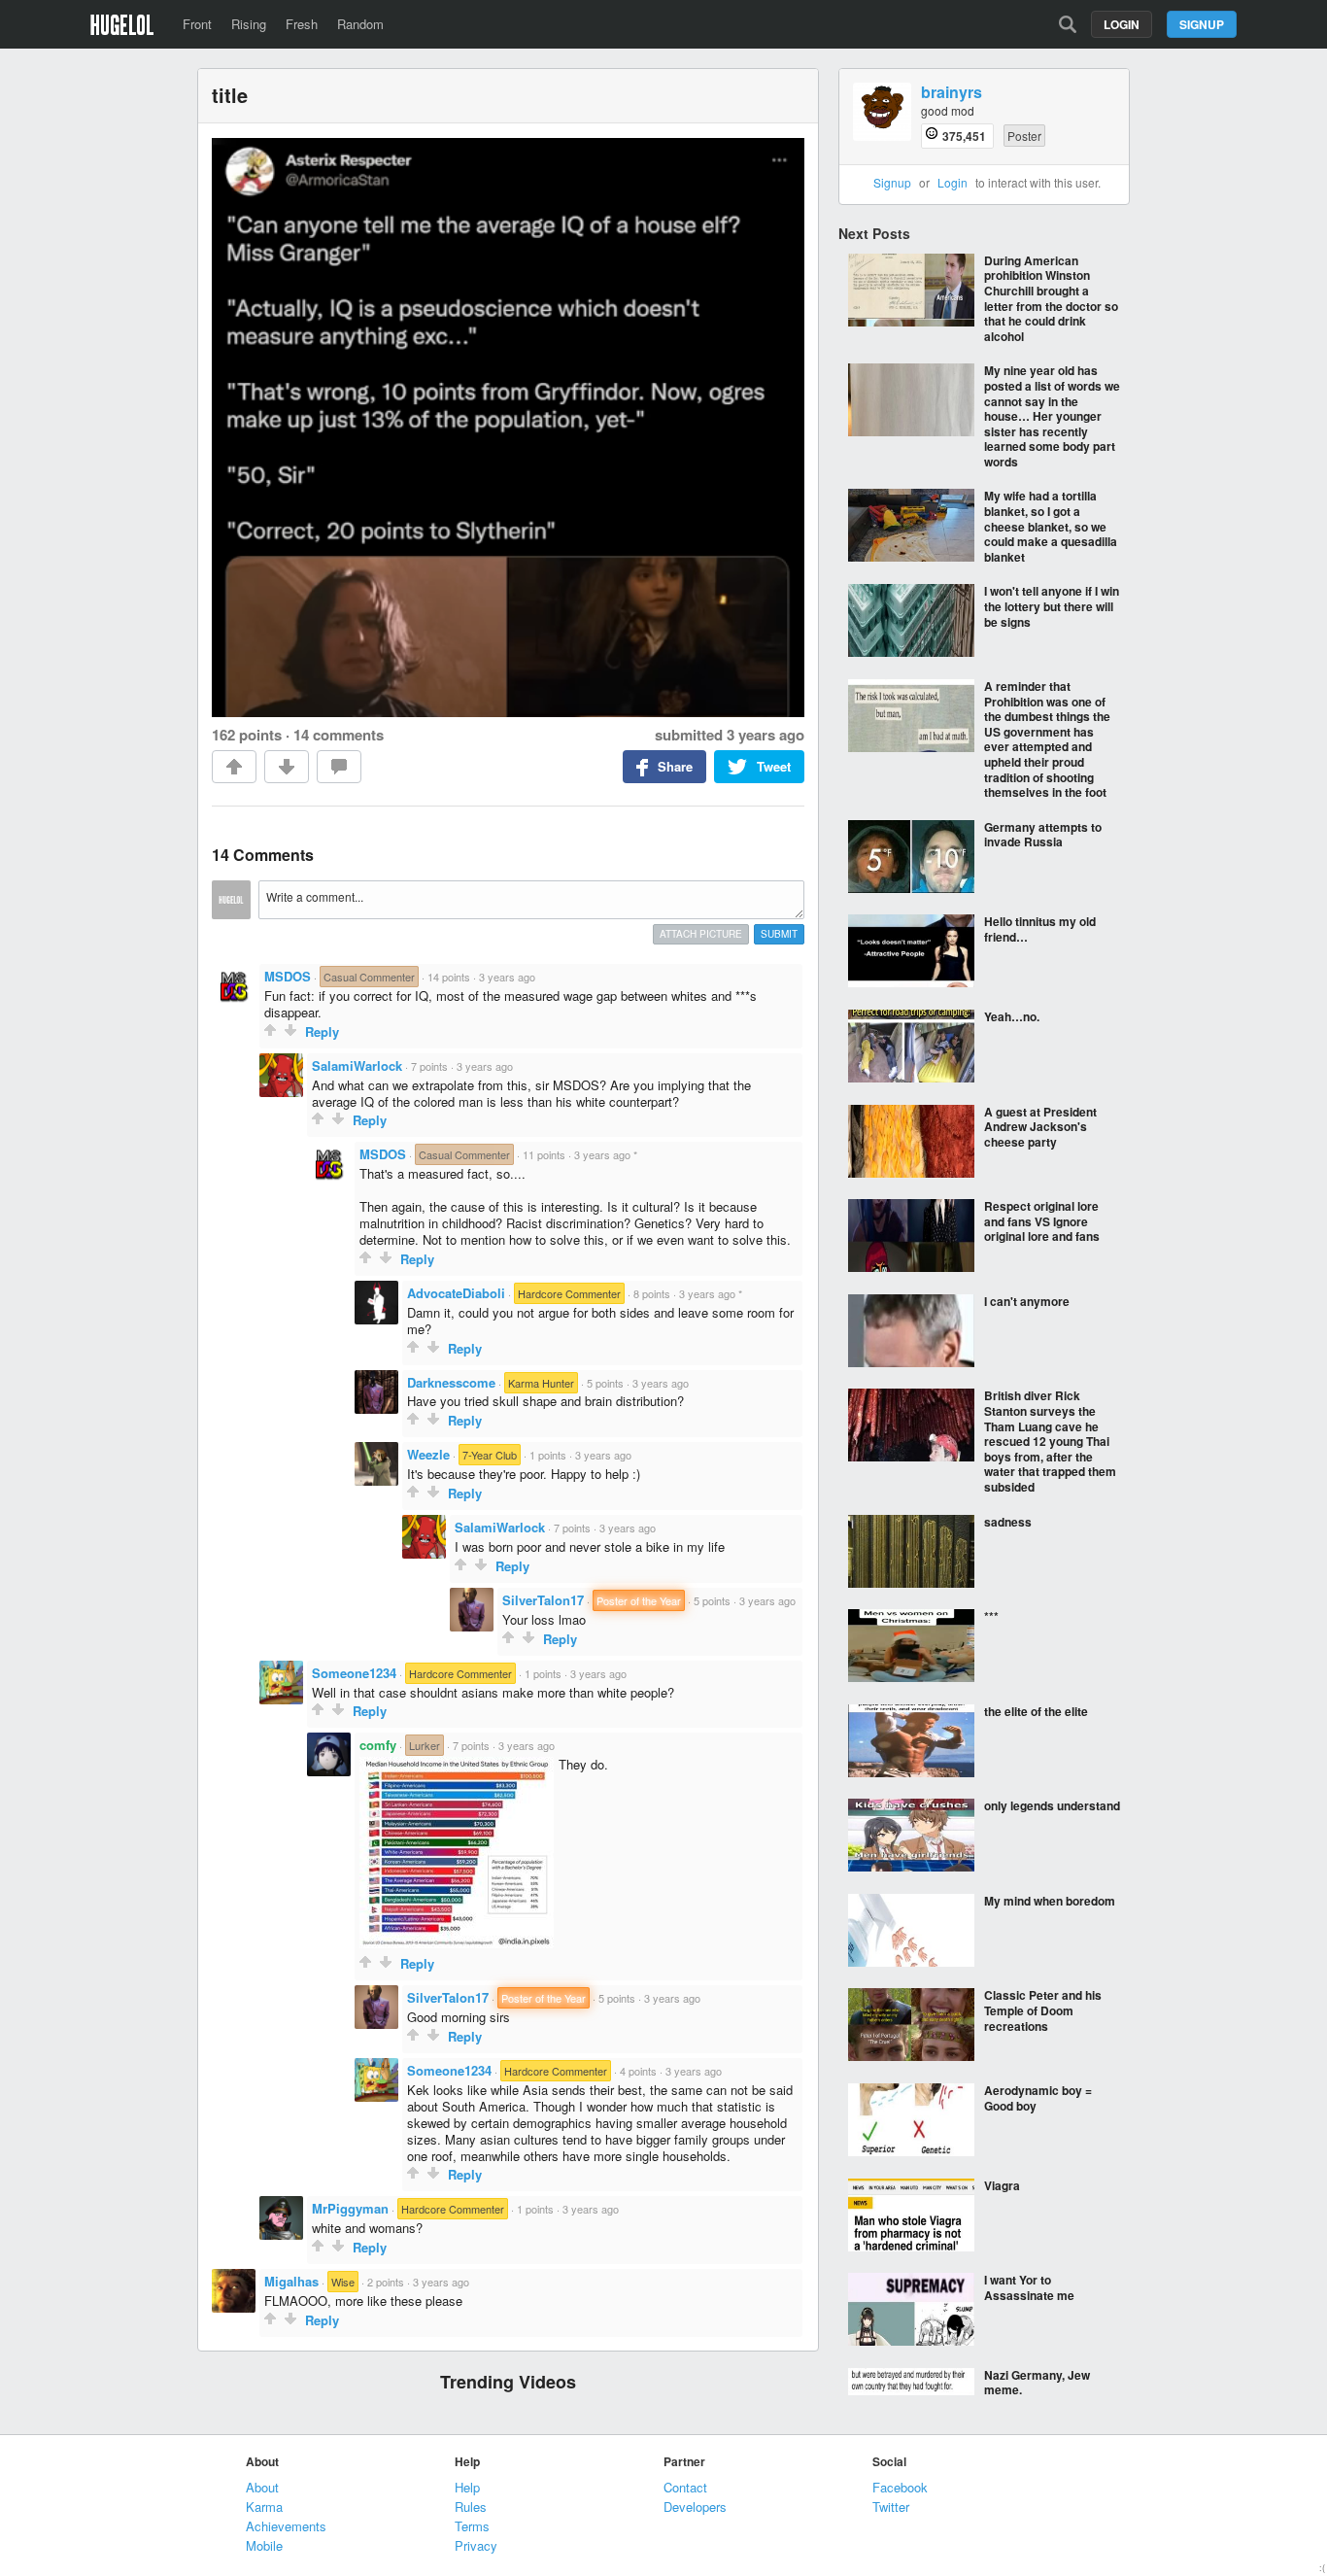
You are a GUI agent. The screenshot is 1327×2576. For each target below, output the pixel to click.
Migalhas (291, 2281)
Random (360, 24)
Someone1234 (354, 1673)
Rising (249, 24)
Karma (264, 2507)
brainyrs (952, 93)
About (262, 2487)
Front (197, 24)
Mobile (264, 2545)
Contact (685, 2487)
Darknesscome (451, 1382)
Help (467, 2487)
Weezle (428, 1454)
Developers (695, 2507)
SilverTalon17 (543, 1600)
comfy (378, 1745)
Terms (472, 2526)
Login (1122, 24)
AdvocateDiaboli (456, 1293)
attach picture (701, 934)
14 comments (339, 735)
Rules (471, 2507)
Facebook (900, 2487)
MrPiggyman (350, 2208)
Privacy (476, 2545)
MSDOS (288, 976)
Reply (322, 1031)
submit (779, 934)
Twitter (891, 2507)
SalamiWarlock (357, 1065)
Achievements (286, 2526)
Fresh (302, 24)
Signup (1202, 24)
